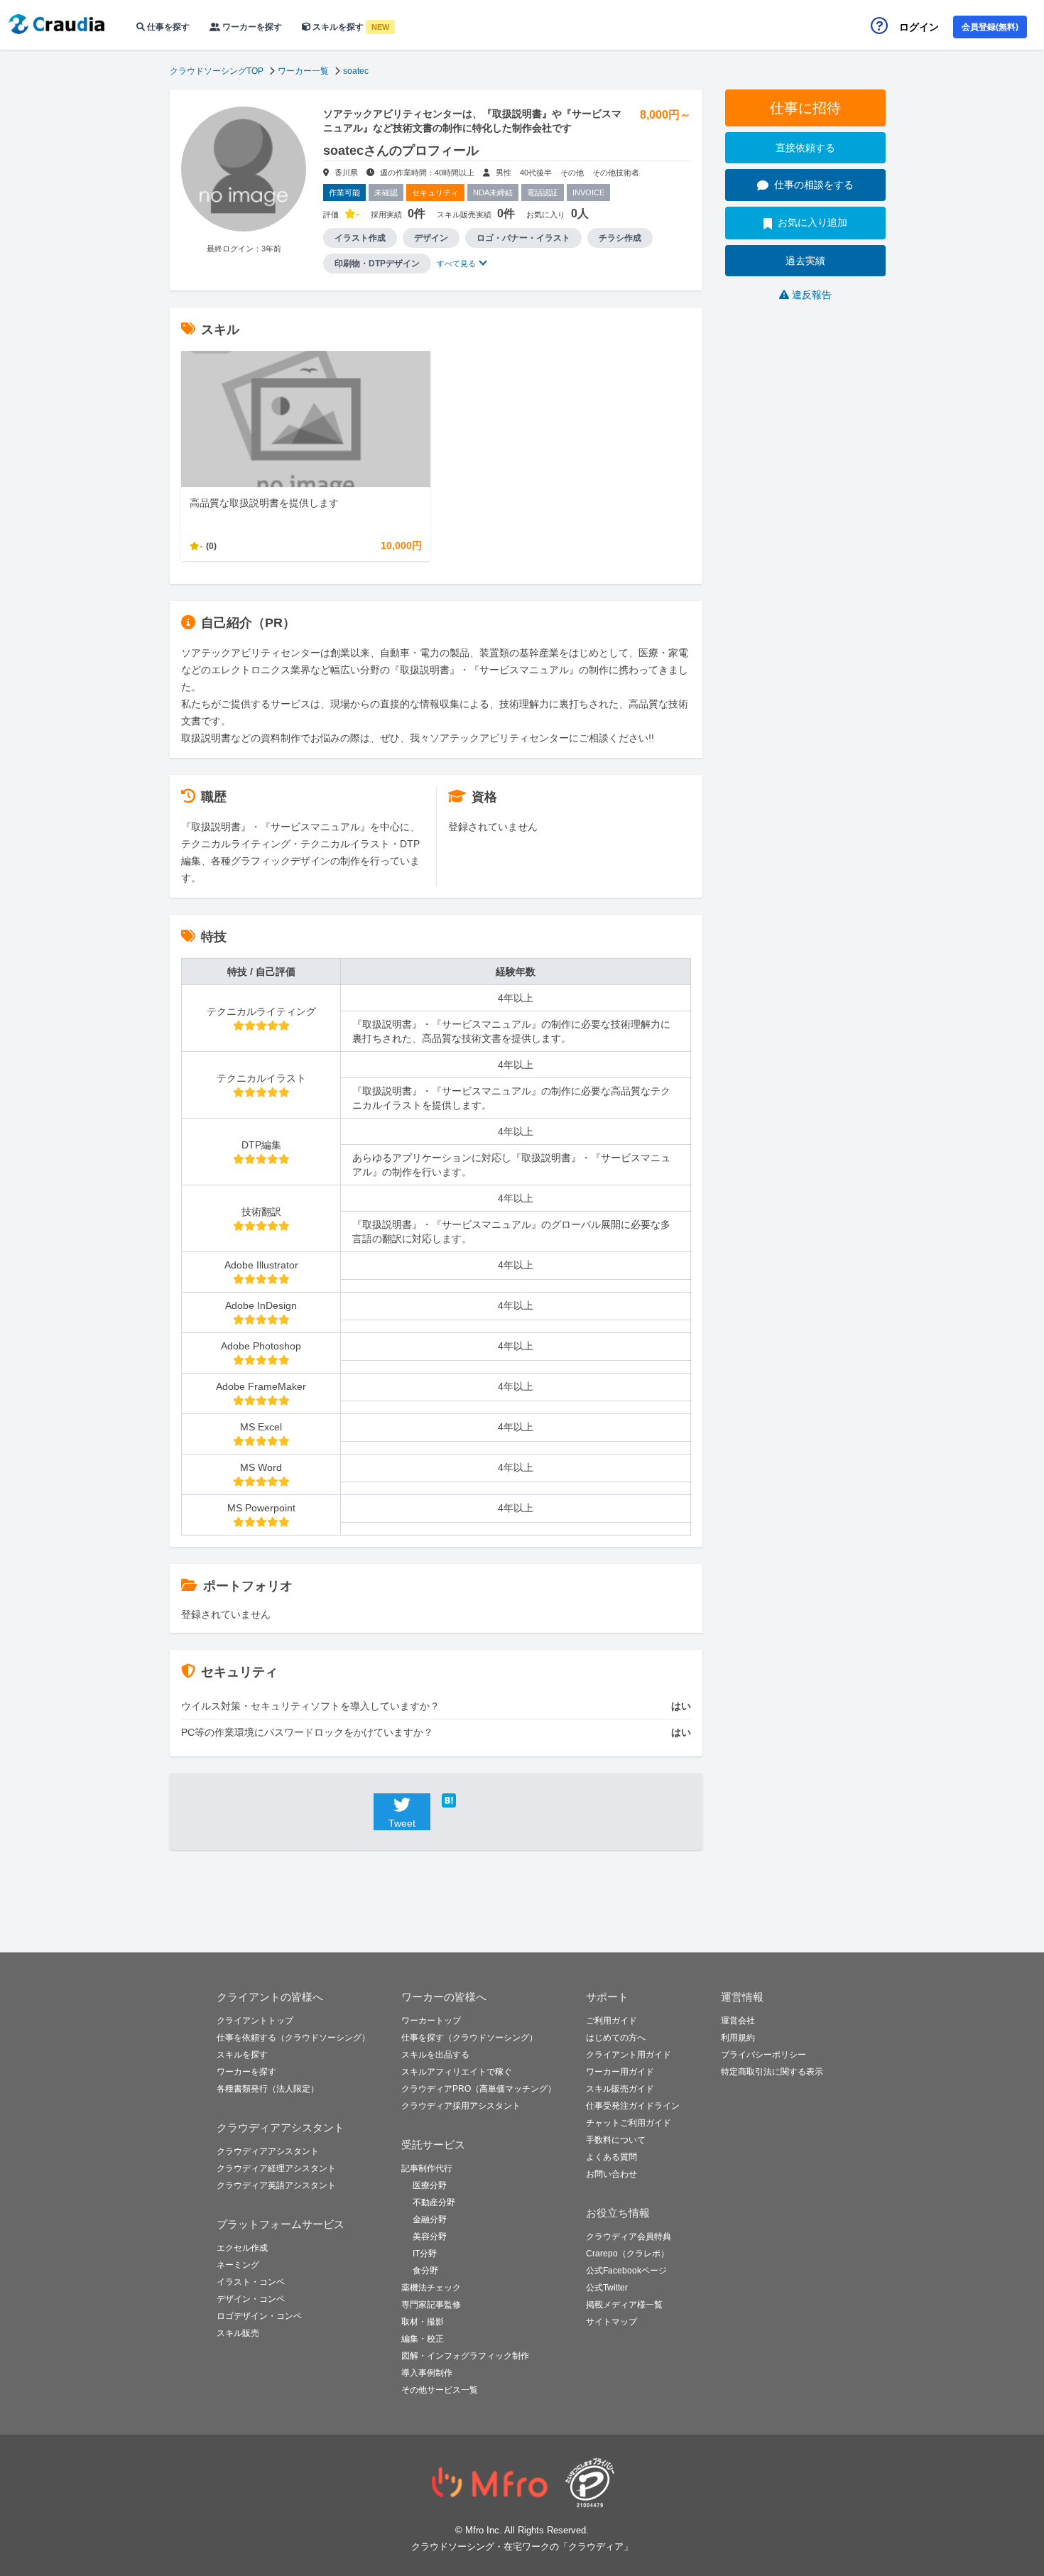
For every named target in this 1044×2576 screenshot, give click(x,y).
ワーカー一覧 (303, 71)
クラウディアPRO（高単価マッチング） (479, 2089)
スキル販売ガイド (620, 2089)
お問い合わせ (611, 2174)
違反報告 (812, 295)
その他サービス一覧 (440, 2390)
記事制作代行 (427, 2168)
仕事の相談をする (814, 185)
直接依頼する (805, 148)
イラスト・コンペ (251, 2282)
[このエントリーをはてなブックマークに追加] (470, 1800)
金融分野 (430, 2219)
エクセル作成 (242, 2248)
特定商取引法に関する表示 (772, 2072)
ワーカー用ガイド (620, 2072)
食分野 (425, 2271)
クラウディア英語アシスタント (276, 2185)
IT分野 (425, 2254)
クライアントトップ (255, 2021)
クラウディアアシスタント (268, 2151)
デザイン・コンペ (251, 2299)
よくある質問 (611, 2157)
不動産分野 (434, 2202)
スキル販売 (238, 2333)
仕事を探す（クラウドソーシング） (469, 2038)
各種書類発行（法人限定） (268, 2089)
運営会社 (738, 2021)
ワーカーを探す (251, 27)
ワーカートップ (431, 2021)
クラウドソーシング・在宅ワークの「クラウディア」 (522, 2547)
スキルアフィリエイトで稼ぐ (457, 2072)
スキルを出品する (435, 2055)
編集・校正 (423, 2339)
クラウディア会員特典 (629, 2237)
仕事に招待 (805, 108)
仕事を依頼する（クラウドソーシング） (293, 2038)
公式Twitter (607, 2288)
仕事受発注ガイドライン (633, 2106)
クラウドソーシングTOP (217, 71)
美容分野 (430, 2237)
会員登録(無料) (990, 27)
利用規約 (738, 2038)
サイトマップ (611, 2322)
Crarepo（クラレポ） (627, 2254)
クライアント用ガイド (629, 2055)
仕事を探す (167, 27)
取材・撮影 (423, 2322)
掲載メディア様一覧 (624, 2305)
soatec (356, 71)
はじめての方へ (616, 2038)
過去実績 (805, 261)
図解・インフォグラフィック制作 (465, 2356)
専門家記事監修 (431, 2305)
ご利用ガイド (611, 2021)
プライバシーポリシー (763, 2055)
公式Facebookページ (626, 2271)
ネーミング (238, 2265)
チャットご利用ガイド (629, 2123)
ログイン (919, 27)
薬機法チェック (431, 2288)
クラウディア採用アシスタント (461, 2106)
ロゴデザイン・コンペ (259, 2316)
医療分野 (430, 2185)
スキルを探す (350, 27)
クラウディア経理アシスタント (276, 2168)
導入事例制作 (427, 2373)
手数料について (616, 2140)
